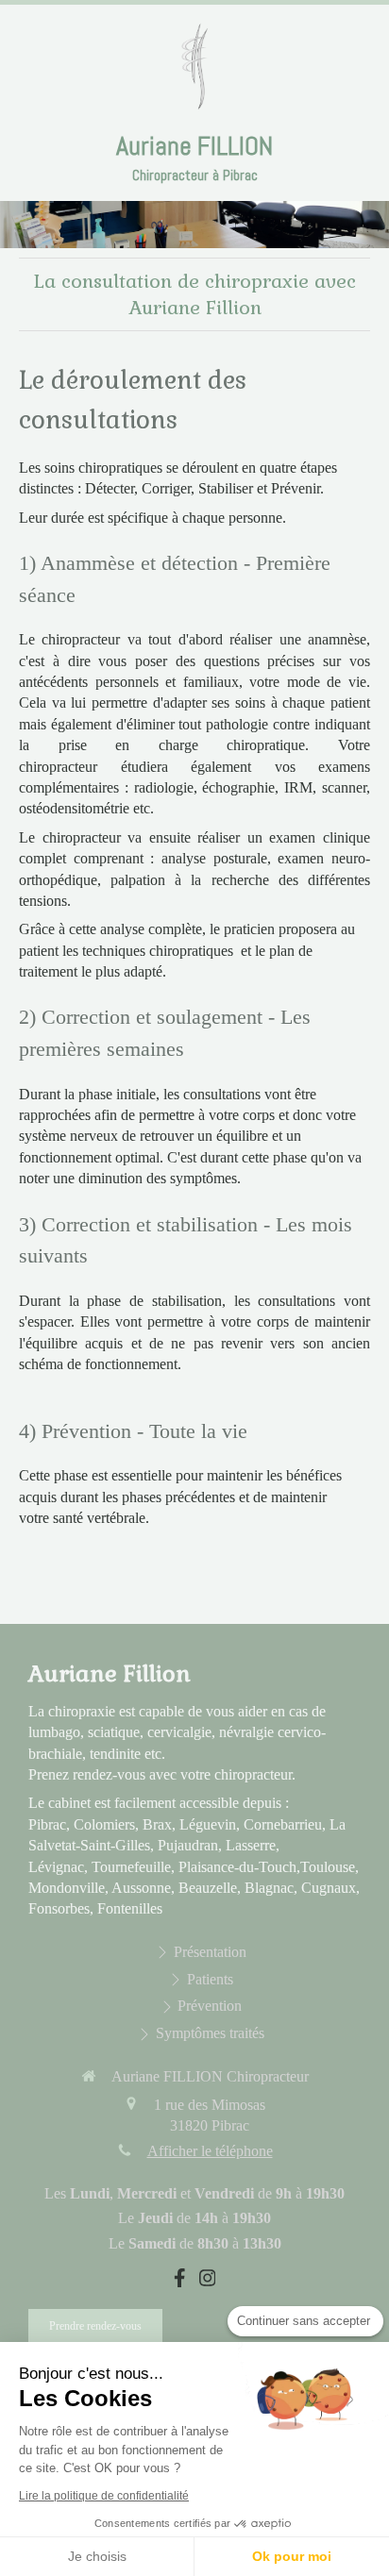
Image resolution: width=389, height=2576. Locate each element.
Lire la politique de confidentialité (104, 2496)
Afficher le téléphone (210, 2151)
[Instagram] (208, 2282)
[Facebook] (180, 2282)
